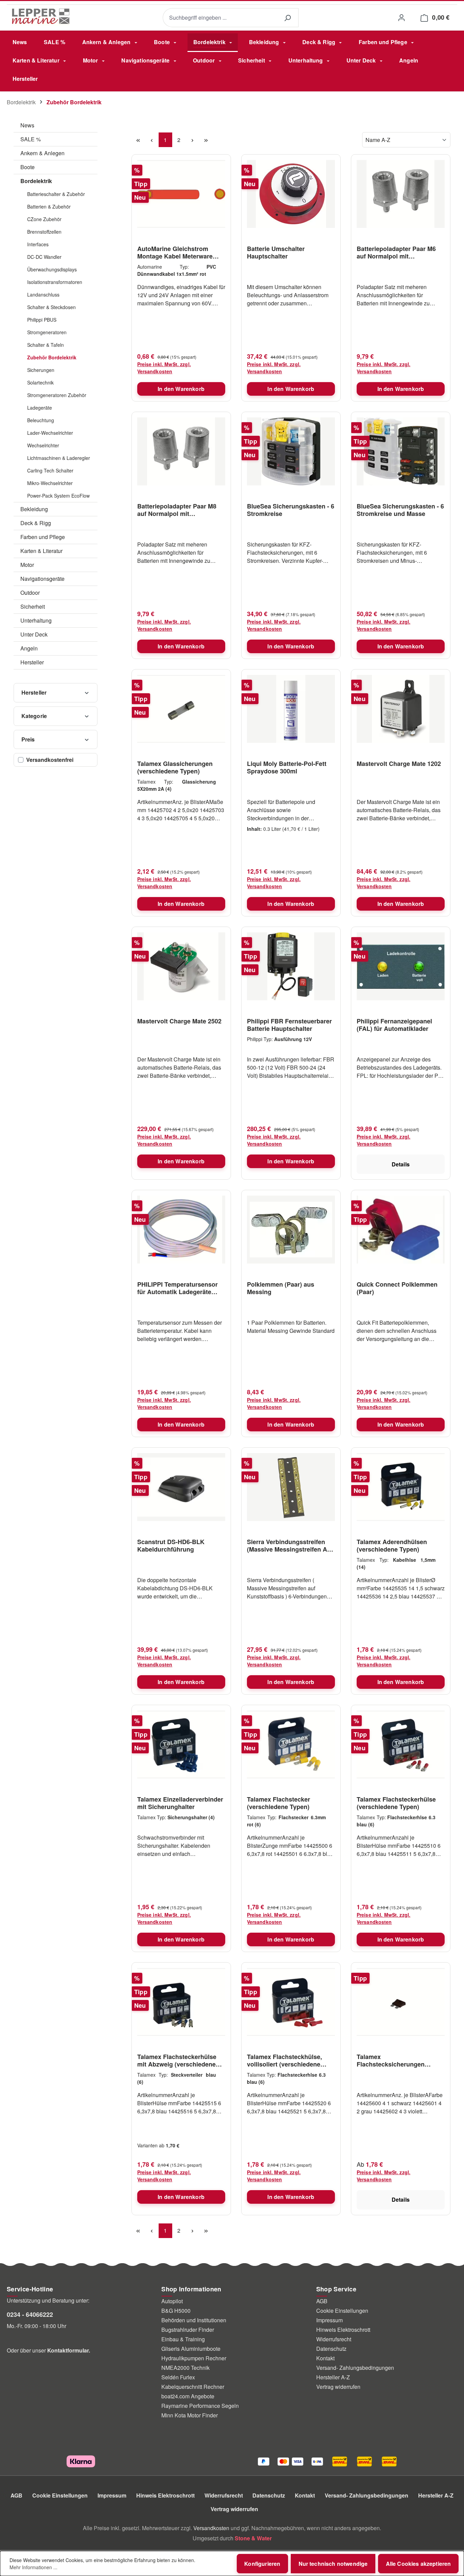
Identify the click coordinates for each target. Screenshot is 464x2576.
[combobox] (220, 18)
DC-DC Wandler (44, 257)
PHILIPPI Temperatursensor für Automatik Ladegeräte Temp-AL (177, 1288)
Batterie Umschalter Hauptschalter (276, 252)
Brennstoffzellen (44, 232)
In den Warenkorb (181, 389)
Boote (28, 167)
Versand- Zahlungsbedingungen (355, 2368)
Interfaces (38, 244)
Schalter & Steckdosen (51, 307)
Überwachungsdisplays (52, 269)
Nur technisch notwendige (333, 2564)
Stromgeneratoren (47, 332)
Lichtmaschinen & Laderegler (59, 458)
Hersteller (32, 662)
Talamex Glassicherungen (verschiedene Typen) (175, 767)
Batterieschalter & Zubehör (56, 194)
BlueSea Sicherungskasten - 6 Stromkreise (291, 510)
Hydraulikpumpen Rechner (194, 2358)
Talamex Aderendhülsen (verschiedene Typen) (392, 1545)
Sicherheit (33, 606)
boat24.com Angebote (188, 2396)
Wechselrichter (43, 445)
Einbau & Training (183, 2339)
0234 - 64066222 (30, 2314)
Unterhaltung (36, 620)
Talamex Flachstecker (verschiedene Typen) (279, 1803)
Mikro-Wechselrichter (50, 483)
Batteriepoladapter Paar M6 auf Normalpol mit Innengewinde (396, 252)
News (27, 125)
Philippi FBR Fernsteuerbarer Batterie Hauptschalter (289, 1025)
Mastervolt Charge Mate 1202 (399, 764)
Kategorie (34, 716)
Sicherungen (41, 370)
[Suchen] (287, 18)
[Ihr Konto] (401, 17)
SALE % (31, 139)
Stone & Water (253, 2538)
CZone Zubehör (44, 219)
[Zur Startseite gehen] (41, 16)
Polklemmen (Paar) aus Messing (281, 1288)
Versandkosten (211, 2528)
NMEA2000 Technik (185, 2368)
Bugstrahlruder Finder (188, 2330)
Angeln (29, 648)
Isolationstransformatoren (55, 282)
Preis (28, 739)
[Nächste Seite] (193, 140)
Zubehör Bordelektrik (52, 357)
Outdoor (30, 593)
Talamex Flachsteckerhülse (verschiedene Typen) (396, 1803)
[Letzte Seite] (206, 140)
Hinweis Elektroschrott (343, 2330)
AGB (322, 2301)
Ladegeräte (40, 408)
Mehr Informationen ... (33, 2567)
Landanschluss (43, 294)
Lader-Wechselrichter (50, 433)
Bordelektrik (36, 181)
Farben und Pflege (43, 537)
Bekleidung (34, 509)
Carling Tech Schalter (50, 470)
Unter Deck (34, 634)
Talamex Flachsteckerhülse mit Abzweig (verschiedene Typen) (177, 2060)
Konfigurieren (262, 2564)
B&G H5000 (176, 2311)
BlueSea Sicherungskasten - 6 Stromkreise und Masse (400, 510)
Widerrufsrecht (334, 2339)
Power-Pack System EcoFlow (58, 496)
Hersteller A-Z (333, 2377)
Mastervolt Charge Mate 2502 (179, 1021)
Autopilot (172, 2301)
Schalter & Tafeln (46, 345)
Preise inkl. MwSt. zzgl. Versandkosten (164, 368)
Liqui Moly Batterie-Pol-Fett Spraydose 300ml (287, 767)
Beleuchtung (41, 420)
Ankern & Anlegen (42, 153)
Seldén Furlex (178, 2377)
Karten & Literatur (41, 551)
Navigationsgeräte (42, 579)
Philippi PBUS (42, 320)
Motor (27, 565)
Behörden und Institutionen (194, 2320)
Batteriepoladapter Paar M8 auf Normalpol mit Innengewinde (177, 510)
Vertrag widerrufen (338, 2387)
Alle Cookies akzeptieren (418, 2564)
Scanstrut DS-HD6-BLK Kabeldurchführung (171, 1545)
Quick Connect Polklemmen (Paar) (397, 1288)
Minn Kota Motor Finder (190, 2415)
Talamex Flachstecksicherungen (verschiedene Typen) (391, 2060)
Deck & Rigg (36, 523)
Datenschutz (331, 2349)
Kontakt (325, 2358)
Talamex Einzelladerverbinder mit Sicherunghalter (180, 1803)
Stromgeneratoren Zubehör (57, 395)
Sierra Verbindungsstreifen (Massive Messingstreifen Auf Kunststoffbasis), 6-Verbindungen (290, 1545)
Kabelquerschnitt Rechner (193, 2387)
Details (401, 1164)
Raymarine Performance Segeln (200, 2406)
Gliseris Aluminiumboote (191, 2349)
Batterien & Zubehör (49, 207)
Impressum (329, 2320)
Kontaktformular (68, 2350)
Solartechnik (40, 382)
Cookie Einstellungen (342, 2311)
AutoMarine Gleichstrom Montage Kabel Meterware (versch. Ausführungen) (175, 252)
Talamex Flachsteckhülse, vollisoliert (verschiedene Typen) (284, 2060)
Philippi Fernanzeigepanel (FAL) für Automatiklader (394, 1025)
